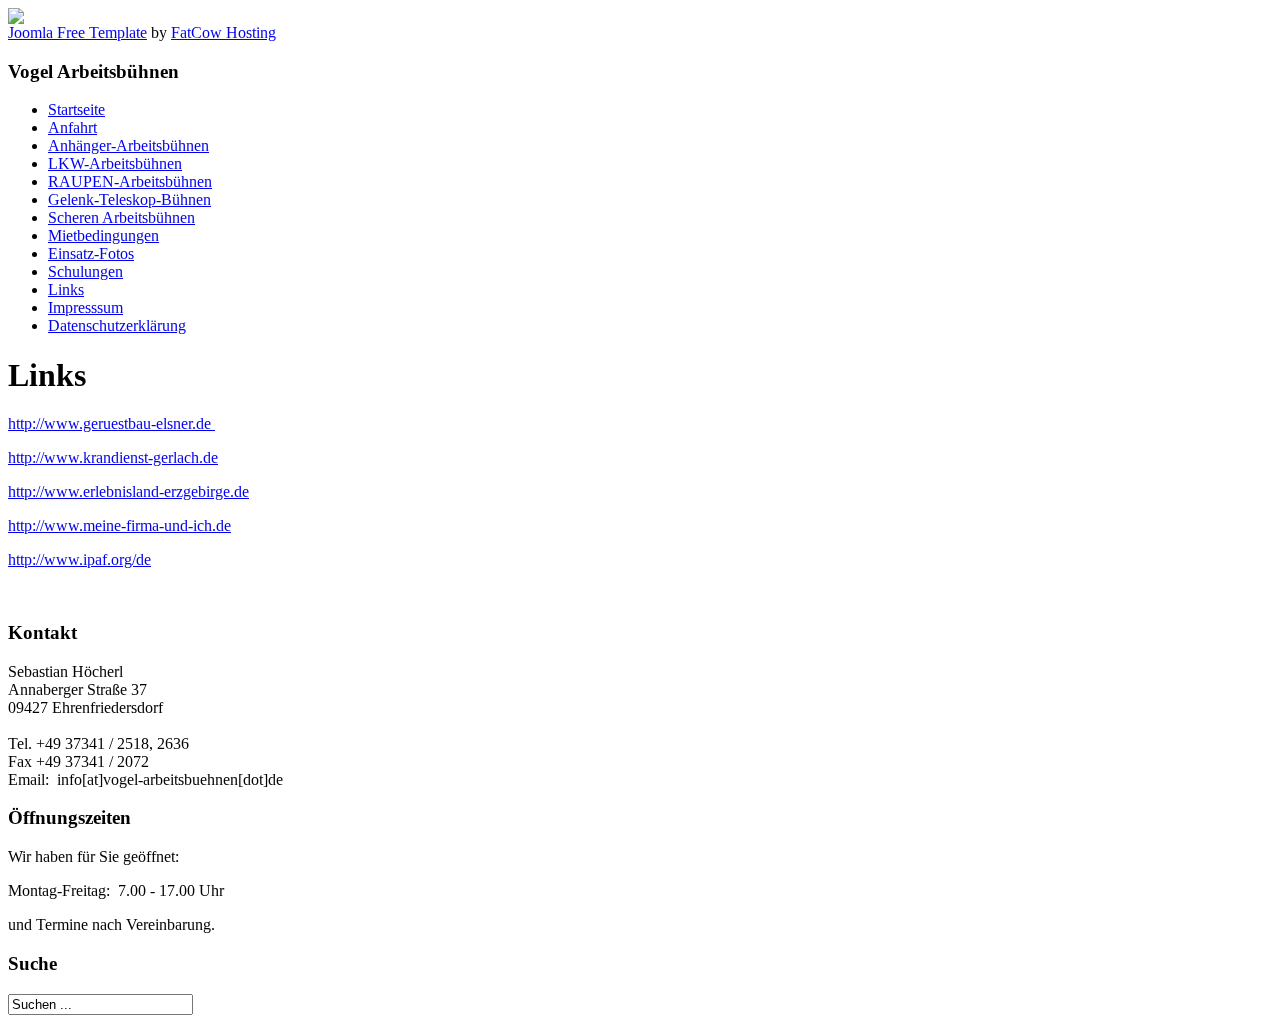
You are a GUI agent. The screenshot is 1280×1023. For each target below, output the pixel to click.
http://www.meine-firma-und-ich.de (119, 525)
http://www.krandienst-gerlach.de (113, 457)
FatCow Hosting (223, 32)
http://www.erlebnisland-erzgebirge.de (128, 491)
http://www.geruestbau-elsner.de (111, 423)
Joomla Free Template (77, 32)
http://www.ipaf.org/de (79, 559)
